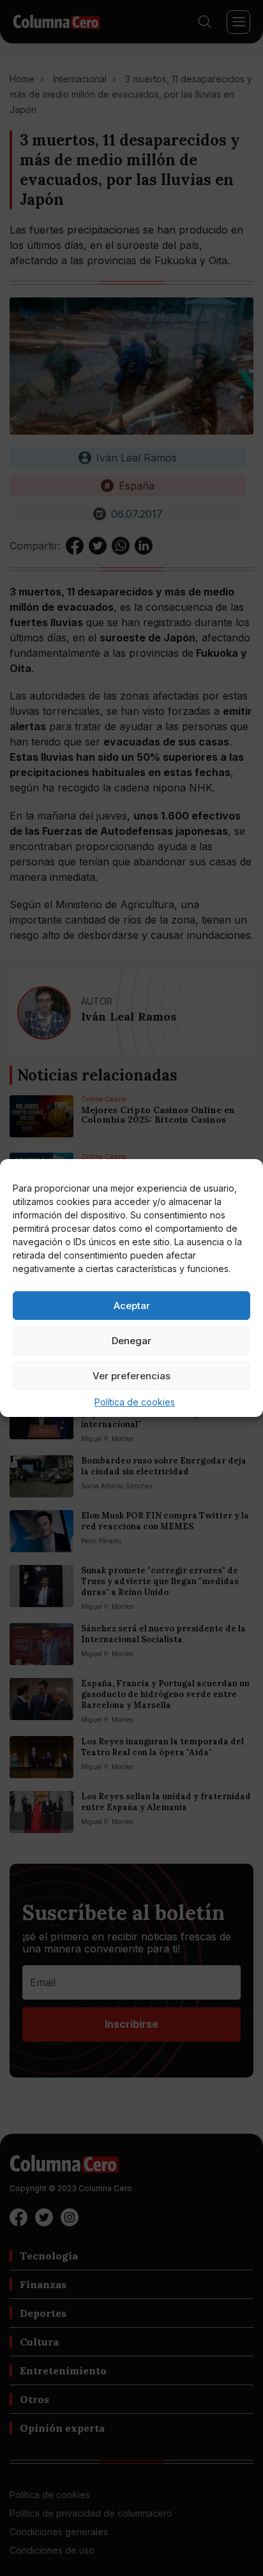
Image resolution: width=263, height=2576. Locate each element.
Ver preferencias (131, 1376)
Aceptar (132, 1306)
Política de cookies (135, 1402)
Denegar (131, 1341)
